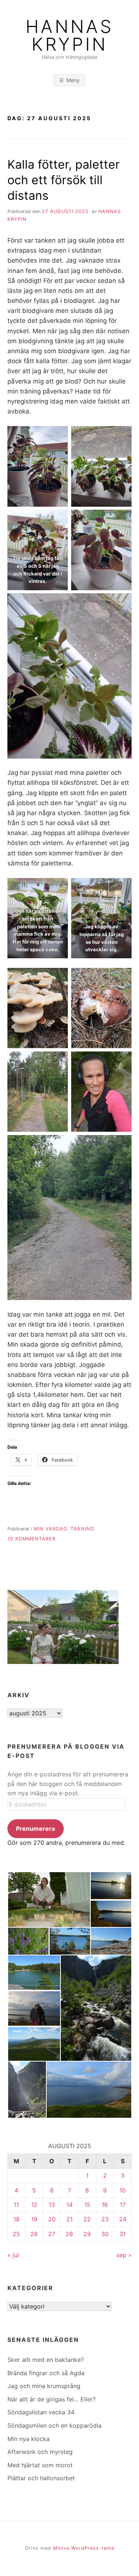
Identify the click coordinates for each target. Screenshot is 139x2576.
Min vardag (51, 1529)
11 (16, 2205)
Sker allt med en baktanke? (46, 2360)
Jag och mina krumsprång (44, 2386)
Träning (82, 1529)
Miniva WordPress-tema (84, 2548)
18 (16, 2219)
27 (52, 2234)
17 (123, 2205)
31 (123, 2234)
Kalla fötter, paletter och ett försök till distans (64, 180)
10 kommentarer (32, 1539)
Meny (73, 80)
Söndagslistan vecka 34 (41, 2412)
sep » (124, 2255)
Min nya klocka (29, 2439)
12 (34, 2205)
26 (34, 2234)
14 (69, 2205)
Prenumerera (35, 1829)
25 (16, 2234)
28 (69, 2234)
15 (87, 2205)
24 (123, 2219)
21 (69, 2219)
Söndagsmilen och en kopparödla (54, 2425)
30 (105, 2234)
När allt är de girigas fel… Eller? (52, 2399)
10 (123, 2190)
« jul (13, 2255)
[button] (49, 1900)
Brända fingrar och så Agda (46, 2373)
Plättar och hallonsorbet (41, 2478)
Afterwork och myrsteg (40, 2452)
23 (105, 2219)
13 (52, 2205)
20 (52, 2219)
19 (34, 2219)
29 (87, 2234)
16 (105, 2205)
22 (87, 2219)
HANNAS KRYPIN (69, 36)
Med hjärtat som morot (40, 2465)
